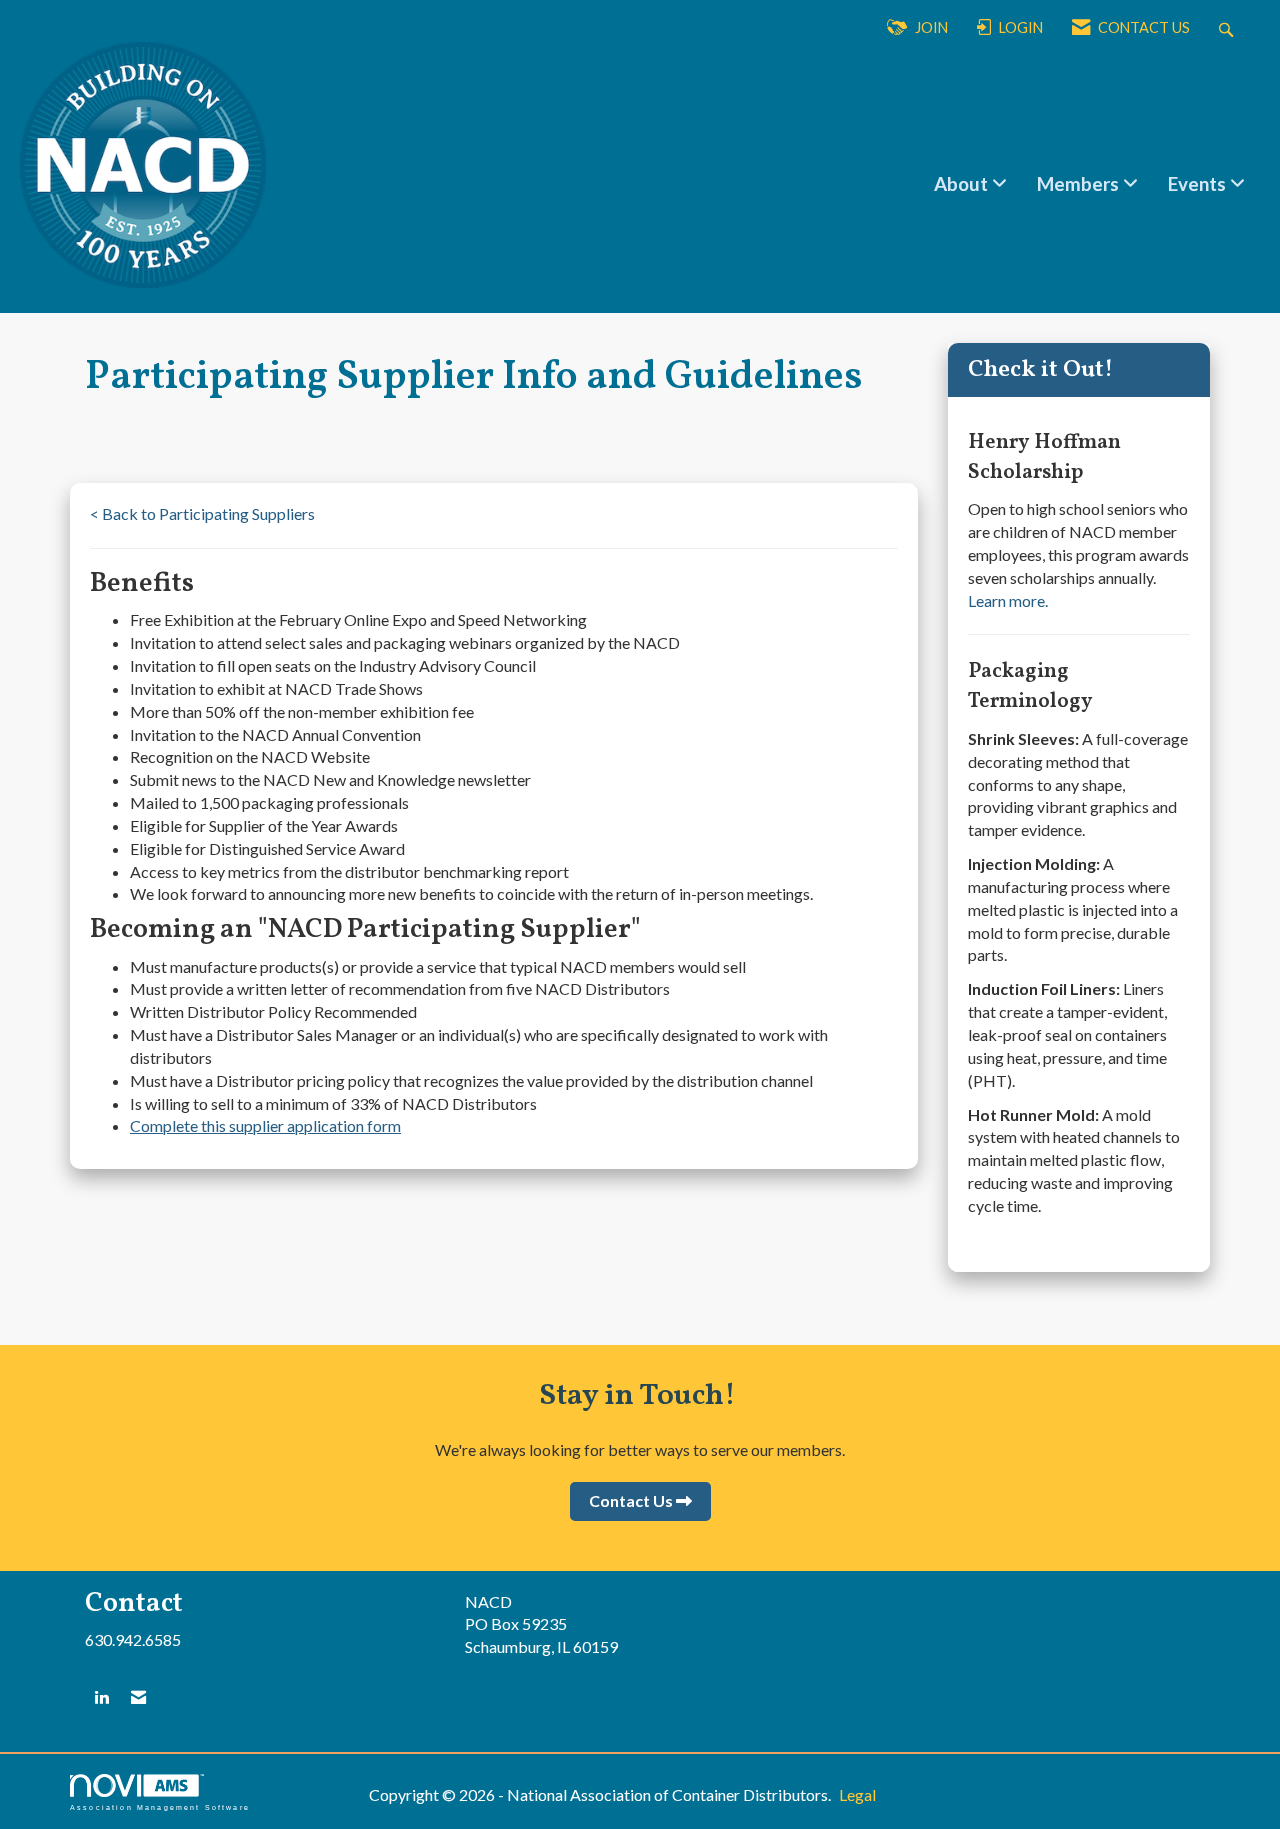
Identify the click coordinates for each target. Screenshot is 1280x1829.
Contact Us (631, 1500)
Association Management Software (160, 1807)
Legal (857, 1794)
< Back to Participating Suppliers (202, 513)
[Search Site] (1228, 28)
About (963, 184)
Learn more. (1008, 600)
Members (1080, 184)
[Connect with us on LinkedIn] (101, 1697)
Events (1199, 184)
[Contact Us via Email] (138, 1697)
